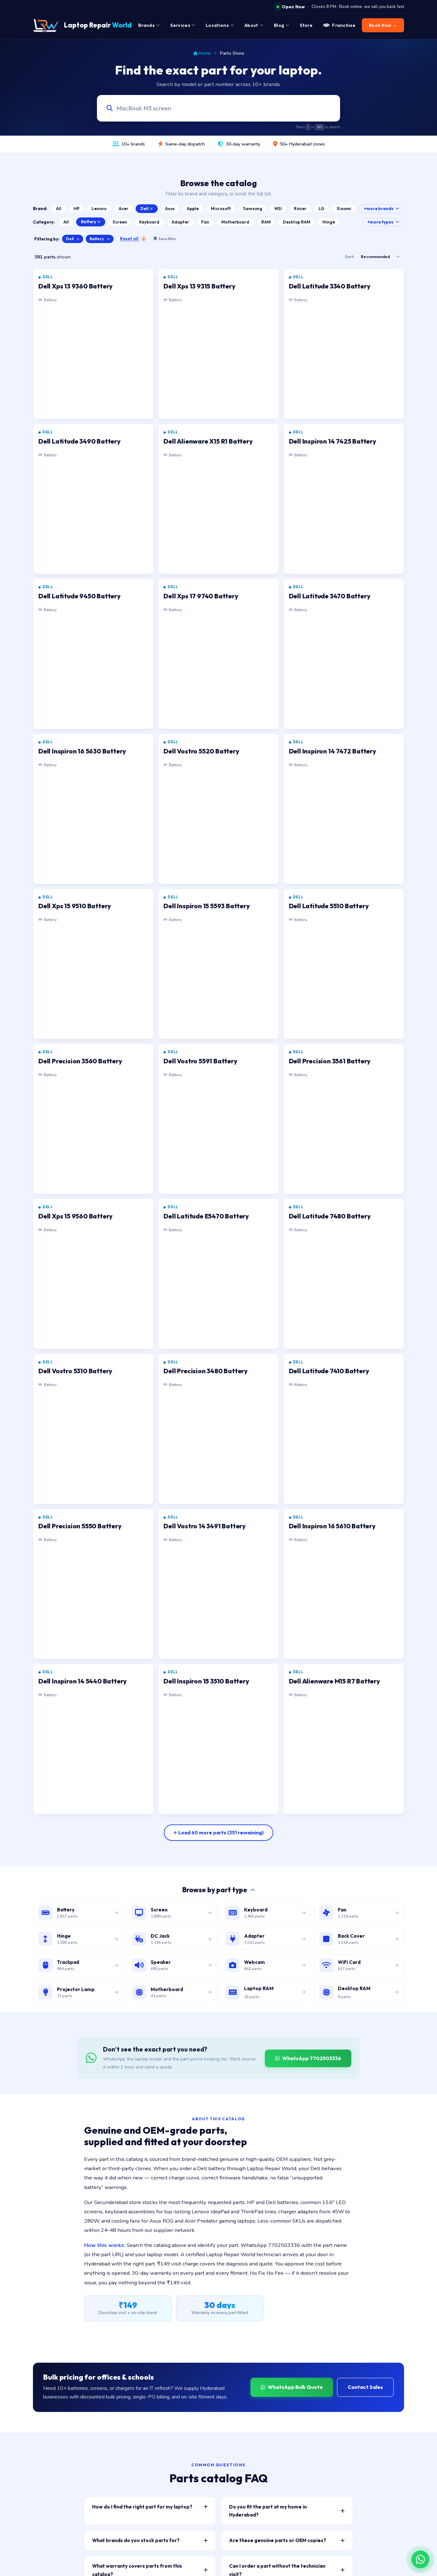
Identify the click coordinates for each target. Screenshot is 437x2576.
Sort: (350, 257)
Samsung (253, 209)
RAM (266, 222)
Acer (123, 209)
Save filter (167, 239)
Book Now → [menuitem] (383, 25)
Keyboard (149, 222)
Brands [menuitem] (146, 25)
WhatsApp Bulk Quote (295, 2387)
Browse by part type (215, 1890)
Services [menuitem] (180, 25)
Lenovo (99, 209)
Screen (120, 222)
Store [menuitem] (306, 25)
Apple (193, 209)
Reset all (132, 239)
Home (205, 53)
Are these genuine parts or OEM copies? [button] (278, 2540)
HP (76, 209)
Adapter (180, 222)
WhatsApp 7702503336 (312, 2058)
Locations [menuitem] (217, 25)
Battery (89, 222)
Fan (205, 222)
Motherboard (235, 222)
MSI (278, 209)
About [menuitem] (251, 25)
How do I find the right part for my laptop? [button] (142, 2507)
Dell (145, 209)
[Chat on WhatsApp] (420, 2559)
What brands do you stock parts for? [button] (136, 2540)
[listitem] (93, 344)
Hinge (329, 222)
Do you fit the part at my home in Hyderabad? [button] (268, 2511)
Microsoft (221, 209)
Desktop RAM (297, 222)
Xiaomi (344, 209)
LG (322, 209)
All (59, 209)
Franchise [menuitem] (344, 25)
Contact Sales (365, 2387)
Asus (170, 209)
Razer (300, 209)
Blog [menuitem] (279, 25)
